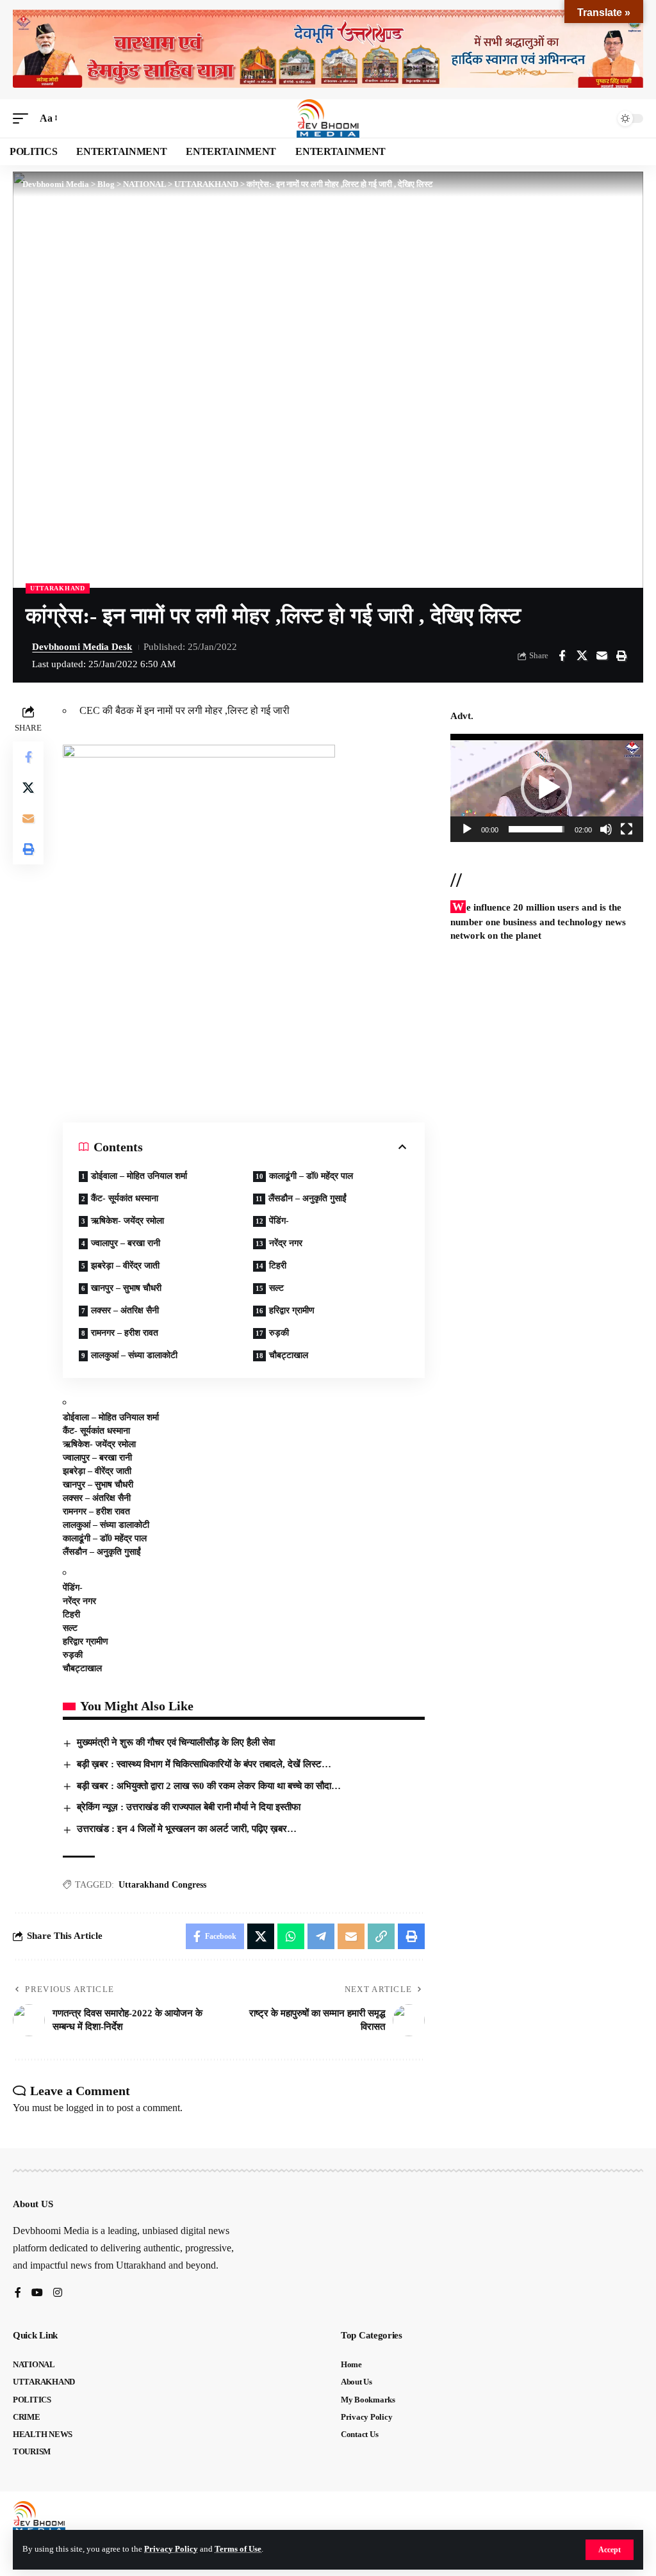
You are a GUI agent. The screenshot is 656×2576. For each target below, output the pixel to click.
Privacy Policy (171, 2549)
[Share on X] (582, 656)
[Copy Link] (381, 1936)
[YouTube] (37, 2293)
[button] (610, 2550)
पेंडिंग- (279, 1221)
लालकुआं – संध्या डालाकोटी (134, 1355)
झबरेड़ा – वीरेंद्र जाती (125, 1266)
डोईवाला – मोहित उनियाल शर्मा (139, 1176)
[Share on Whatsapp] (291, 1936)
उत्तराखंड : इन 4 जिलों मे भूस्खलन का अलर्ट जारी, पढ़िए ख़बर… (187, 1829)
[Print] (621, 656)
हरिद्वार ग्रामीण (292, 1310)
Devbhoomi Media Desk (82, 647)
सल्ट (276, 1288)
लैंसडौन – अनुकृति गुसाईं (307, 1198)
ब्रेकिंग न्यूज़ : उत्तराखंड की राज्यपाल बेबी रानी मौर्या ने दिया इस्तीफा (189, 1807)
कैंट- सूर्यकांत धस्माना (125, 1198)
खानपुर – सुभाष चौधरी (126, 1288)
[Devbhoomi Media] (328, 118)
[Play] (467, 829)
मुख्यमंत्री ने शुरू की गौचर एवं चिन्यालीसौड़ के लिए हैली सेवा (176, 1742)
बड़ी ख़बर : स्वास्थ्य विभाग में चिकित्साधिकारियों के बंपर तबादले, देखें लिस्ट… (204, 1764)
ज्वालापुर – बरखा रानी (126, 1243)
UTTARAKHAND (58, 588)
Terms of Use (238, 2549)
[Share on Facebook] (562, 656)
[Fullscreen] (627, 829)
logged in (85, 2108)
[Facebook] (18, 2293)
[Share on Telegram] (321, 1936)
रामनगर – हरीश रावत (125, 1333)
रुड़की (279, 1333)
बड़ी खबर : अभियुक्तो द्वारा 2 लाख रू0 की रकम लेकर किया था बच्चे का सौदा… (209, 1786)
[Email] (602, 656)
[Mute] (606, 829)
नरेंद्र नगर (286, 1243)
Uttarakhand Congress (162, 1885)
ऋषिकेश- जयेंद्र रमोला (127, 1221)
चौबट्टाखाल (289, 1355)
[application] (547, 788)
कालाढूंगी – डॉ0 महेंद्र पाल (311, 1176)
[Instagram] (58, 2293)
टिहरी (278, 1266)
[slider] (537, 829)
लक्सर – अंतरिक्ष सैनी (125, 1310)
